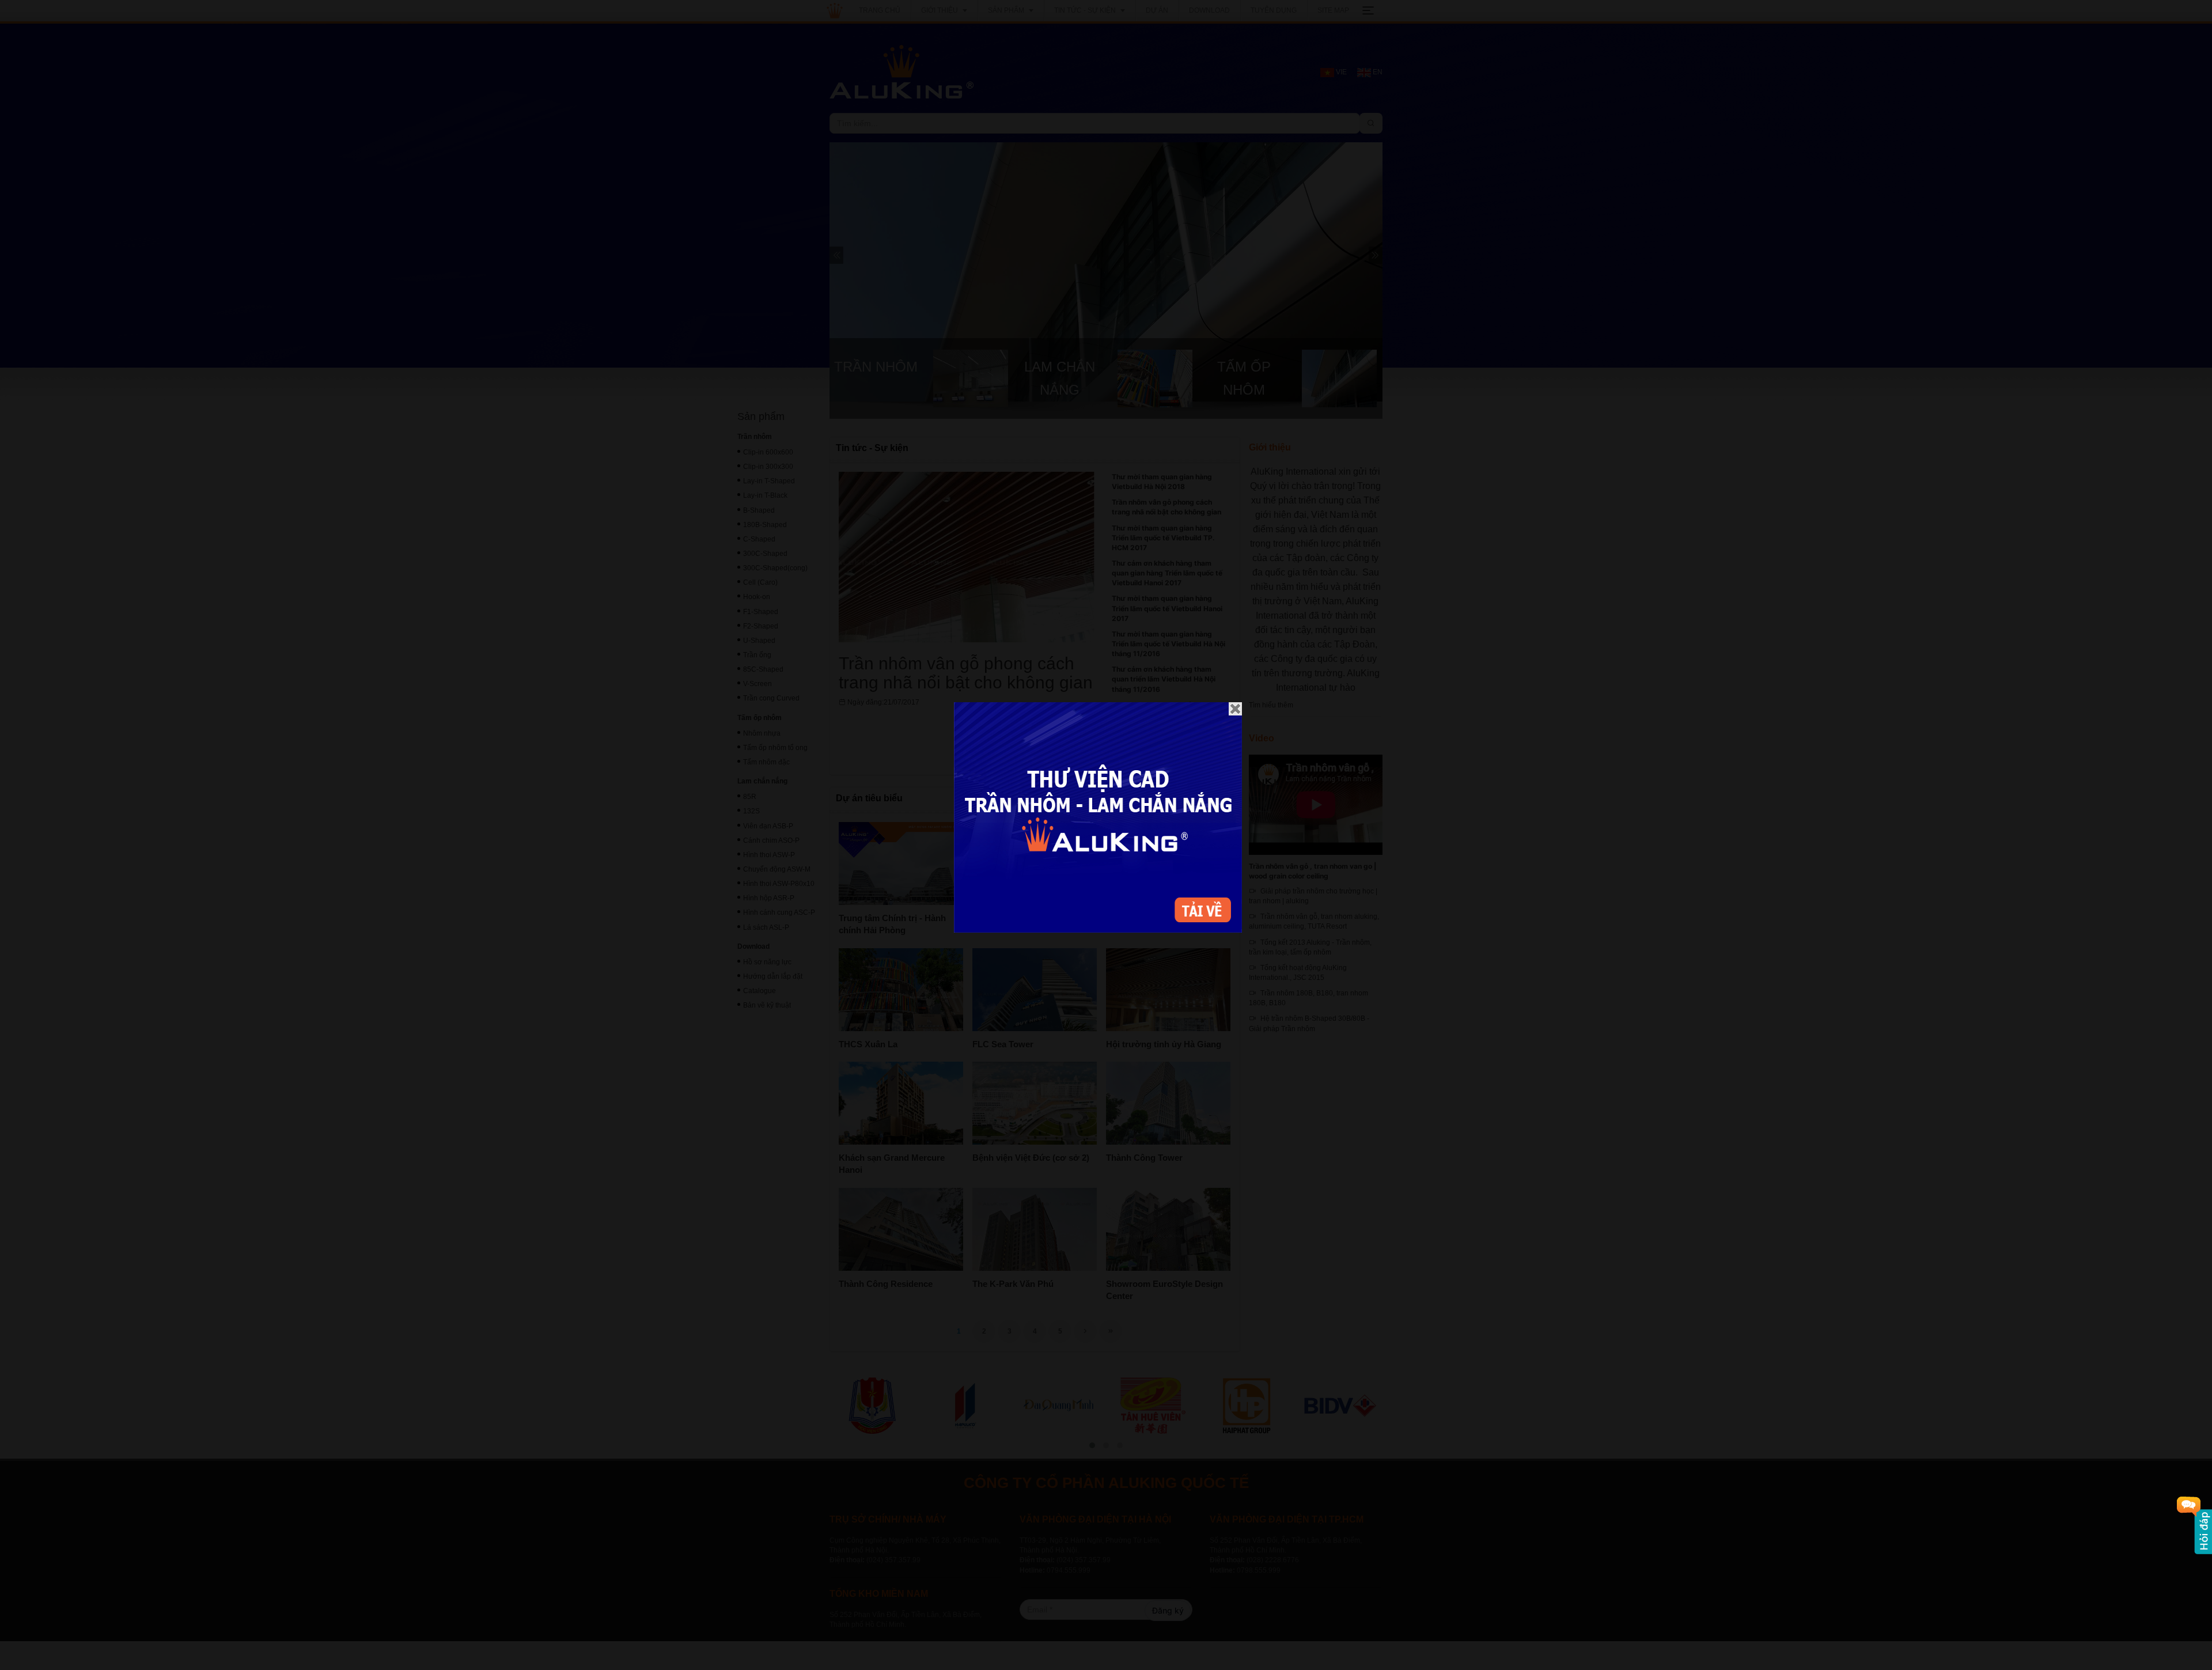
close (1235, 709)
